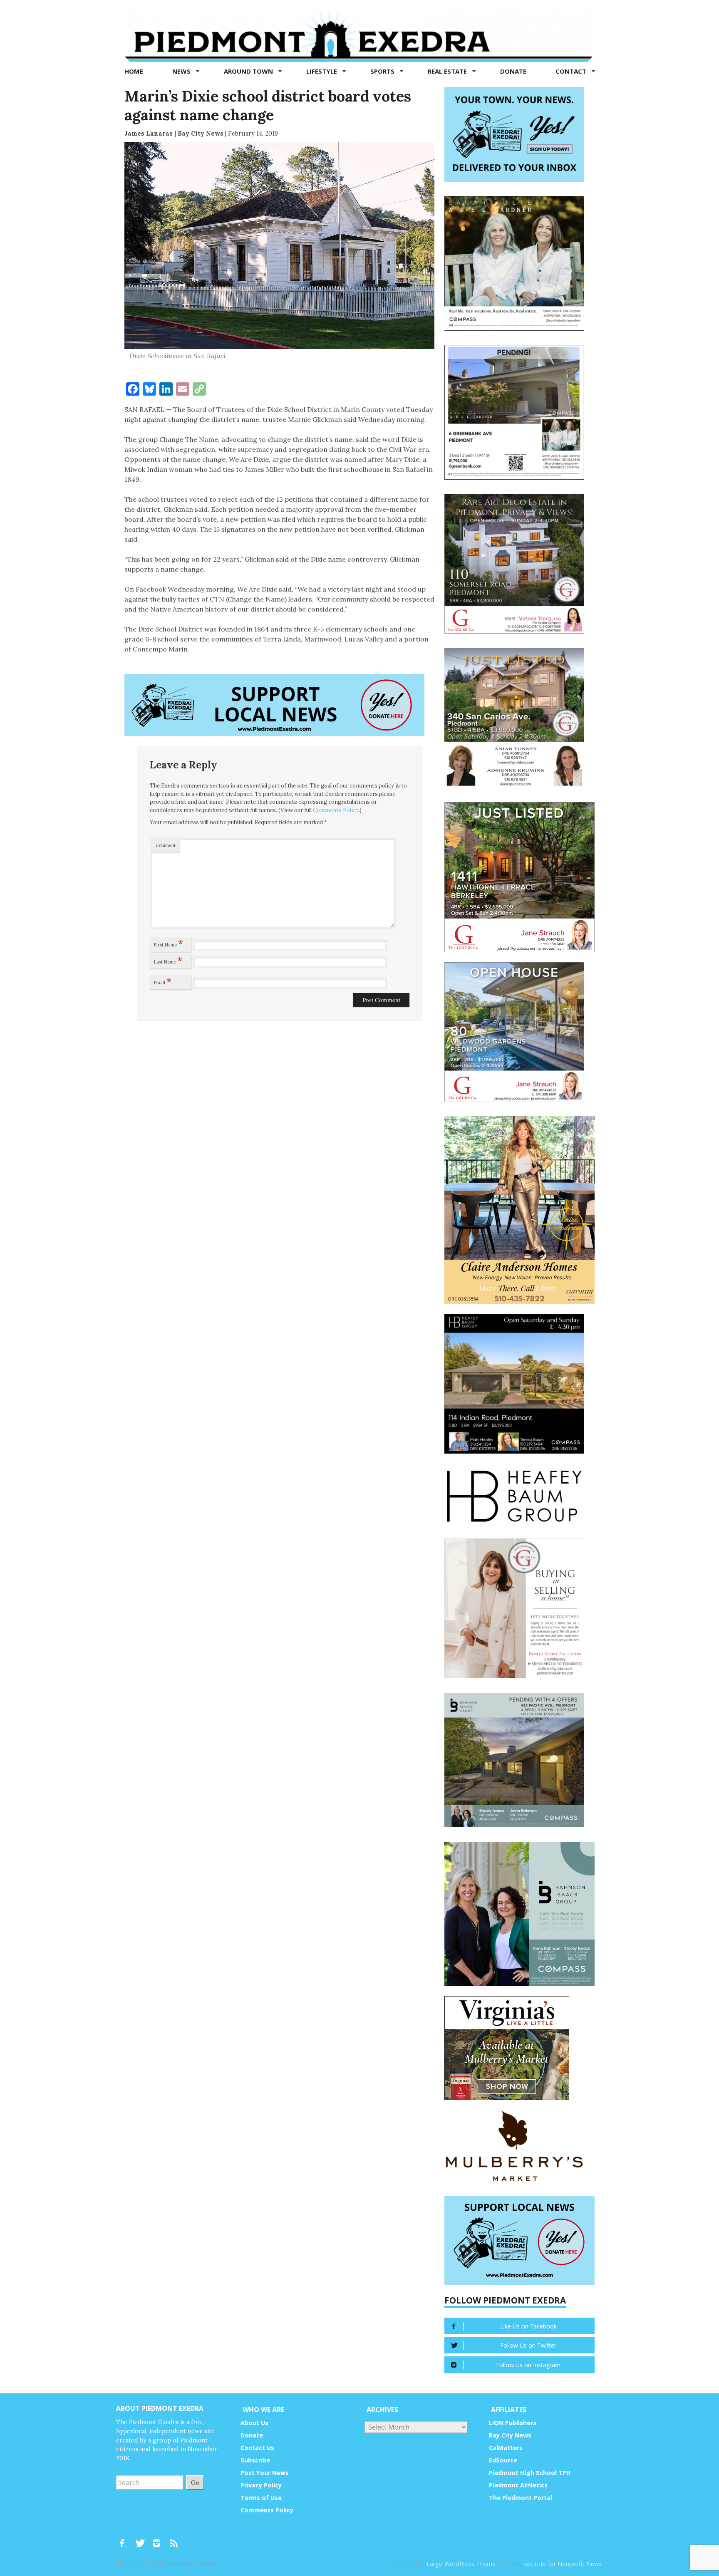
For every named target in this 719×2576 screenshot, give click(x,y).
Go (195, 2482)
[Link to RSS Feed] (175, 2539)
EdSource (503, 2460)
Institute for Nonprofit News (562, 2564)
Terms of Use (261, 2498)
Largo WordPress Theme (461, 2564)
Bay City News (510, 2435)
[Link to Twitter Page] (142, 2539)
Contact (572, 71)
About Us (254, 2423)
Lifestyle (322, 71)
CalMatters (506, 2448)
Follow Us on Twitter (528, 2345)
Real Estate (448, 71)
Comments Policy (336, 810)
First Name (169, 943)
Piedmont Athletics (518, 2485)
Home (134, 71)
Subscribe (255, 2460)
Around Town (249, 71)
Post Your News (265, 2473)
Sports (383, 71)
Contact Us (257, 2448)
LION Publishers (513, 2423)
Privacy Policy (261, 2485)
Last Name (168, 960)
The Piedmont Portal (521, 2498)
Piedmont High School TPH (530, 2473)
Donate (513, 71)
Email (163, 981)
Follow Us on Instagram (528, 2365)
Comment (166, 845)
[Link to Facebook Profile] (125, 2539)
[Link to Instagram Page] (159, 2539)
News (182, 71)
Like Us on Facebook (528, 2326)
